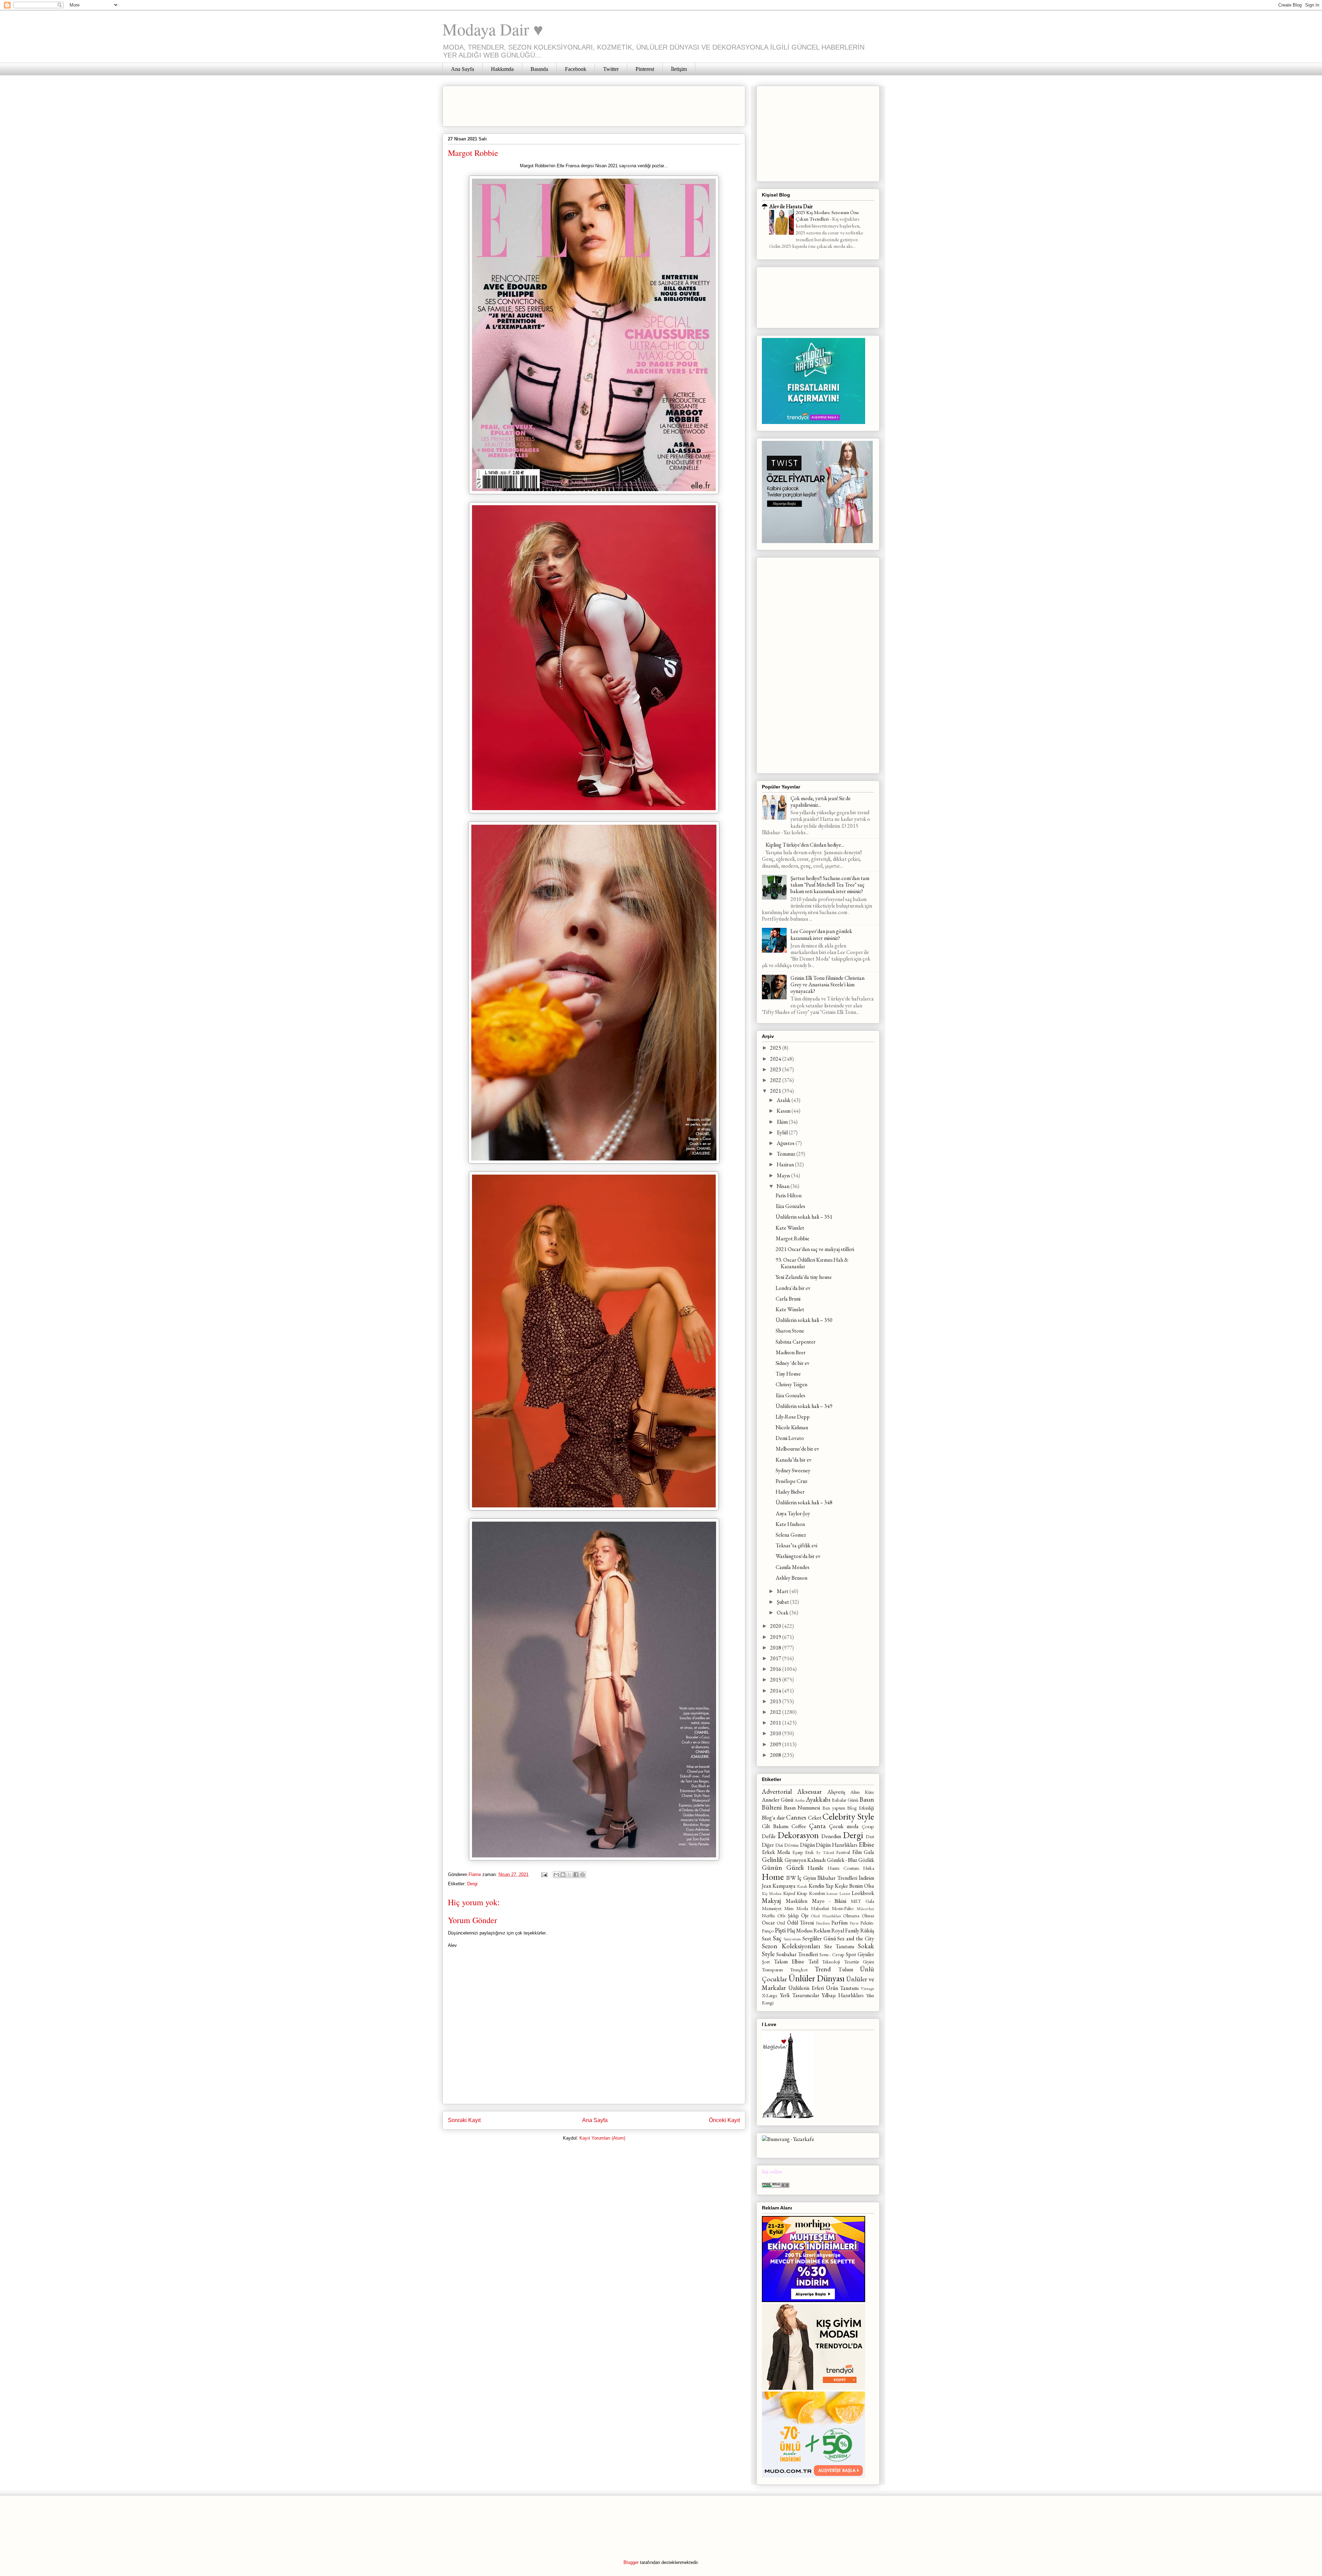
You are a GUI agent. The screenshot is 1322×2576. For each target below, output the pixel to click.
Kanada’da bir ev (794, 1460)
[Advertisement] (573, 104)
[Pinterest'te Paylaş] (583, 1875)
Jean (767, 1886)
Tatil (813, 1962)
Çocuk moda (844, 1826)
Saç (777, 1938)
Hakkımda (502, 69)
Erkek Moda (776, 1852)
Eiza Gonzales (790, 1206)
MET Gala (862, 1901)
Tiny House (788, 1374)
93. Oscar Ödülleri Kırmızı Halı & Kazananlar (812, 1263)
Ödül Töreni (800, 1923)
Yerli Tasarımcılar (800, 1995)
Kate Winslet (790, 1228)
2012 (776, 1712)
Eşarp (798, 1852)
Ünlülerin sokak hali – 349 (804, 1406)
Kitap (802, 1893)
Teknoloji (831, 1962)
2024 (776, 1059)
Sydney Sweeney (793, 1470)
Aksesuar (810, 1791)
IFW (791, 1878)
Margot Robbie (793, 1238)
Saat (767, 1938)
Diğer (768, 1845)
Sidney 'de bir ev (793, 1363)
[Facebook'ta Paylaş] (576, 1875)
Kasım (784, 1111)
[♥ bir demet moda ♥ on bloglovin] (788, 2117)
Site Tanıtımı (839, 1946)
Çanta (817, 1826)
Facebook (576, 69)
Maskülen (796, 1901)
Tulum (846, 1969)
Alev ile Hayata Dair (791, 206)
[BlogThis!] (563, 1875)
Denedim (831, 1836)
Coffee (799, 1826)
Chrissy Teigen (791, 1384)
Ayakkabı (818, 1799)
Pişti (780, 1930)
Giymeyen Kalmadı (805, 1860)
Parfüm (840, 1923)
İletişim (679, 69)
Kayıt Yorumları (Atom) (602, 2138)
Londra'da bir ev (793, 1288)
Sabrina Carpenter (796, 1342)
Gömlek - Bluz (842, 1860)
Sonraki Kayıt (464, 2120)
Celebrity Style (848, 1816)
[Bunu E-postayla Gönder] (556, 1875)
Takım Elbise (789, 1962)
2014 (776, 1691)
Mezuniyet (772, 1908)
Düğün (807, 1845)
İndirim (866, 1878)
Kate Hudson (790, 1524)
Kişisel (789, 1893)
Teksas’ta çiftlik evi (796, 1545)
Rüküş (867, 1931)
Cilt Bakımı (775, 1826)
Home (773, 1877)
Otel (781, 1923)
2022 (776, 1080)
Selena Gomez (791, 1535)
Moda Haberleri (812, 1908)
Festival (843, 1852)
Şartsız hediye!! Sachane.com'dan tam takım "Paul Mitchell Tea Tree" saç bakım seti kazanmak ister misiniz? (830, 885)
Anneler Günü (778, 1800)
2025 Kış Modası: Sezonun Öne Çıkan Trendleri (827, 216)
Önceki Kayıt (724, 2120)
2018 (776, 1648)
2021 (776, 1091)
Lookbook (863, 1893)
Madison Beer (791, 1352)
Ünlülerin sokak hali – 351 (804, 1217)
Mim (789, 1908)
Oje (805, 1915)
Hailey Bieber (790, 1492)
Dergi (472, 1884)
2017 (776, 1658)
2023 (776, 1069)
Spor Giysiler (860, 1954)
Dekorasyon (798, 1835)
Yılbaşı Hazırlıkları (843, 1995)
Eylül (783, 1132)
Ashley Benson (791, 1578)
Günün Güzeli (783, 1868)
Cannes (796, 1817)
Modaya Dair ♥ (493, 29)
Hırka (869, 1868)
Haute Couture (843, 1868)
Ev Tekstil (825, 1852)
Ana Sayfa (463, 69)
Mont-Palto (843, 1908)
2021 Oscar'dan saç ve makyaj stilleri (815, 1249)
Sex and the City (856, 1938)
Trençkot (799, 1969)
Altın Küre (862, 1792)
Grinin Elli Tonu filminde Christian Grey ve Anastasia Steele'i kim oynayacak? (827, 984)
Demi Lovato (790, 1438)
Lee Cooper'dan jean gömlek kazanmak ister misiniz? (821, 934)
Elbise (866, 1844)
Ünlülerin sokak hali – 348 (804, 1502)
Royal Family (845, 1931)
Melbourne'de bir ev (797, 1449)
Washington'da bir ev (798, 1556)
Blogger (631, 2562)
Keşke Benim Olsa (854, 1886)
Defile (769, 1836)
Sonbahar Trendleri (797, 1954)
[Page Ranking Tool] (776, 2186)
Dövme (791, 1845)
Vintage (867, 1988)
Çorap (868, 1826)
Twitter (611, 69)
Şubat (783, 1602)
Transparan (772, 1969)
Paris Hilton (789, 1195)
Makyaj (771, 1901)
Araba (800, 1800)
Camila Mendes (793, 1567)
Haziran (786, 1164)
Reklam (822, 1931)
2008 (776, 1755)
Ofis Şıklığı (788, 1915)
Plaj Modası (800, 1931)
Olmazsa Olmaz (859, 1915)
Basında (539, 69)
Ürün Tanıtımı (842, 1988)
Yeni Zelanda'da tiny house (804, 1277)
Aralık (784, 1100)
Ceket (815, 1818)
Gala (869, 1852)
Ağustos (786, 1143)
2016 (776, 1669)
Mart (783, 1591)
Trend (823, 1969)
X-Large (770, 1995)
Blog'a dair (773, 1818)
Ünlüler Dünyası (816, 1978)
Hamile (816, 1868)
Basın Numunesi (802, 1808)
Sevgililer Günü (819, 1938)
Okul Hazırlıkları (826, 1916)
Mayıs (784, 1175)
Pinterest (645, 69)
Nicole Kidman (792, 1427)
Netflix (768, 1915)
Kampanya (784, 1886)
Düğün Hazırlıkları (837, 1845)
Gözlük (866, 1860)
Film (857, 1852)
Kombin (817, 1893)
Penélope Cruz (791, 1481)
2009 (776, 1744)
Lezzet (845, 1893)
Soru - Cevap (832, 1954)
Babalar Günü (845, 1800)
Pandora (823, 1923)
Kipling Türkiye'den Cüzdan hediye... (805, 845)
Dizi (779, 1845)
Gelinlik (773, 1860)
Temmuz (786, 1154)
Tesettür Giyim (859, 1962)
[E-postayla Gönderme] (544, 1874)
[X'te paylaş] (569, 1875)
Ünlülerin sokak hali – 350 (804, 1320)
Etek (810, 1852)
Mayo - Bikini (829, 1901)
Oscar (768, 1923)
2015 (776, 1680)
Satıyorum (792, 1939)
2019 (776, 1637)
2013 (776, 1701)
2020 (776, 1626)
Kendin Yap (821, 1886)
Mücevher (865, 1909)
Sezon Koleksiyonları (791, 1946)
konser (832, 1893)
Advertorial (777, 1791)
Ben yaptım (834, 1808)
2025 (776, 1048)
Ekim (783, 1122)
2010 (776, 1733)
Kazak (802, 1886)
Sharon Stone (790, 1331)
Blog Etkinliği (861, 1808)
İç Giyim (807, 1878)
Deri (870, 1836)
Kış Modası (772, 1893)
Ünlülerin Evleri (806, 1988)
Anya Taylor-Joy (793, 1513)
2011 (776, 1723)
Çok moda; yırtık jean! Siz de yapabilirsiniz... (821, 802)
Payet (854, 1923)
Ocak (783, 1613)
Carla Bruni (788, 1299)
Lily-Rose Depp (793, 1417)
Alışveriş (836, 1792)
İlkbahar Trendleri (837, 1878)
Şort (766, 1962)
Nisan (784, 1186)
